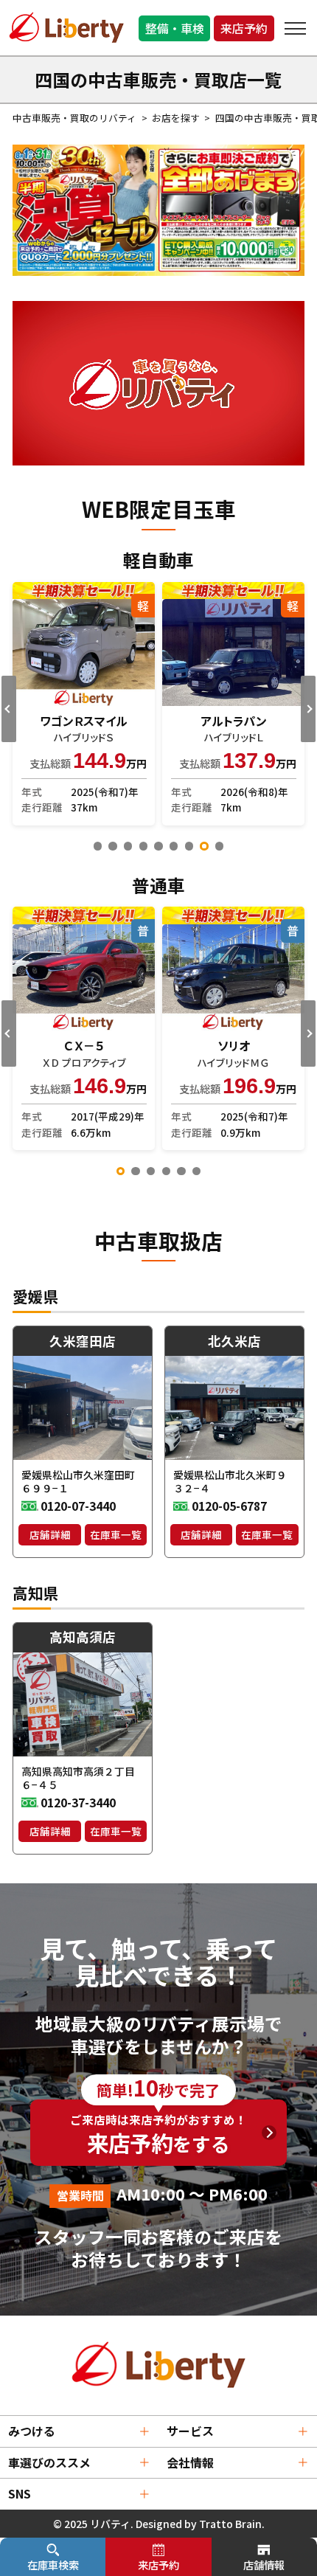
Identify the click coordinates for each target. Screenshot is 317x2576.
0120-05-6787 (229, 1506)
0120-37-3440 (78, 1803)
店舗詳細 (50, 1534)
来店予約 (244, 28)
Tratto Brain (230, 2524)
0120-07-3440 (78, 1506)
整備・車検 (175, 28)
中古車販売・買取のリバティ (74, 118)
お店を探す (176, 118)
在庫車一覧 (116, 1534)
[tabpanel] (84, 704)
